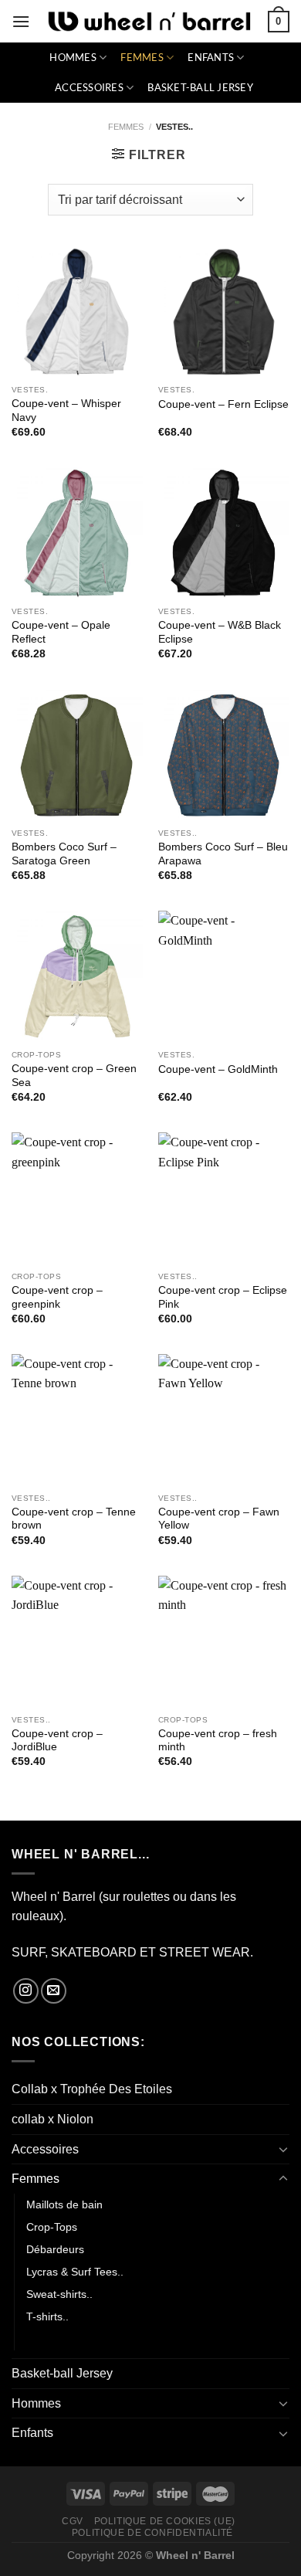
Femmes (142, 57)
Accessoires (89, 87)
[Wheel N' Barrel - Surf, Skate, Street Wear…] (149, 22)
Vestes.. (47, 2339)
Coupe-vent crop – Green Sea (74, 1076)
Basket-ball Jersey (200, 87)
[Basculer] (283, 2149)
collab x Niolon (52, 2119)
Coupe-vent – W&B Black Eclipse (220, 632)
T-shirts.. (47, 2316)
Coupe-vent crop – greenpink (57, 1297)
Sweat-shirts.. (59, 2294)
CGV (73, 2521)
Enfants (211, 57)
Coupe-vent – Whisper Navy (66, 411)
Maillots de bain (64, 2204)
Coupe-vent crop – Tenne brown (74, 1519)
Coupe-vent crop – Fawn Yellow (219, 1519)
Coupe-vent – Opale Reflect (61, 632)
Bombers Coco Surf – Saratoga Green (64, 854)
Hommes (73, 57)
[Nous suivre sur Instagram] (26, 1991)
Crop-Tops (52, 2227)
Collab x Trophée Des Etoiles (92, 2089)
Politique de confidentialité (152, 2533)
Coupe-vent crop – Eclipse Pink (223, 1297)
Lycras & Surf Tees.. (75, 2272)
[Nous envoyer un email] (54, 1991)
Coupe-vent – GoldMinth (218, 1069)
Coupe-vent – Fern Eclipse (223, 404)
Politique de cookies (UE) (165, 2521)
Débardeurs (55, 2249)
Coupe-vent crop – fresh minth (218, 1741)
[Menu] (21, 21)
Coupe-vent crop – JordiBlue (57, 1741)
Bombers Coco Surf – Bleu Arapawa (223, 854)
